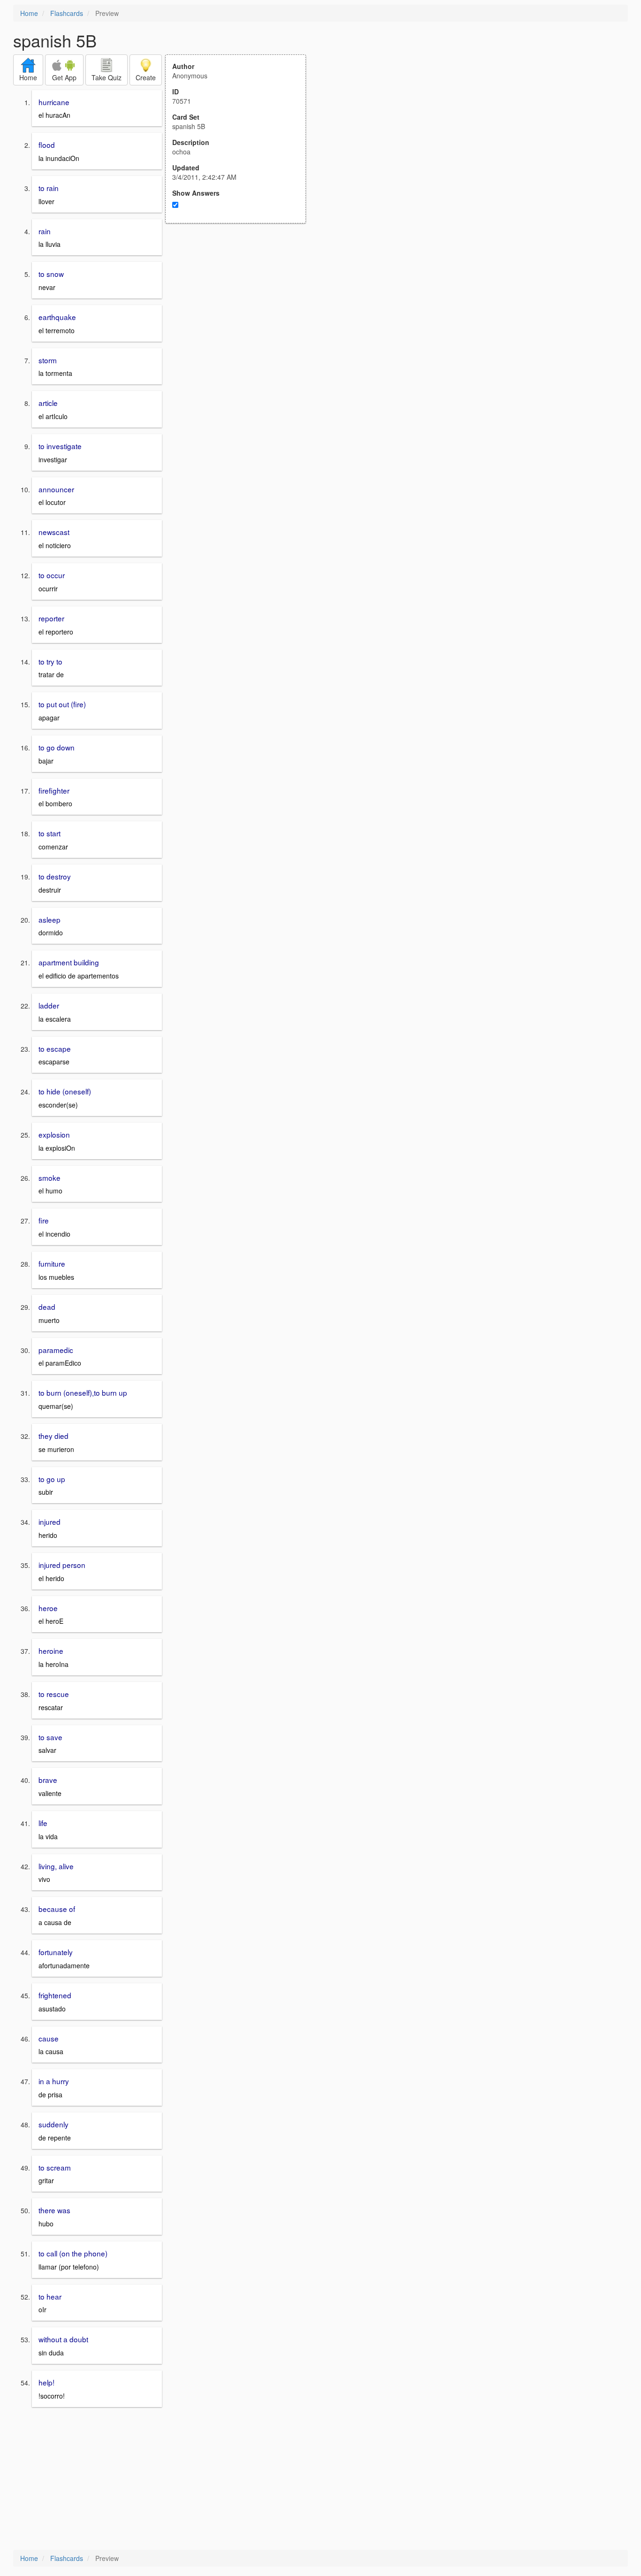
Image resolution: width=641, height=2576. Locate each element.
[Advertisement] (241, 315)
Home (29, 13)
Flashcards (67, 13)
